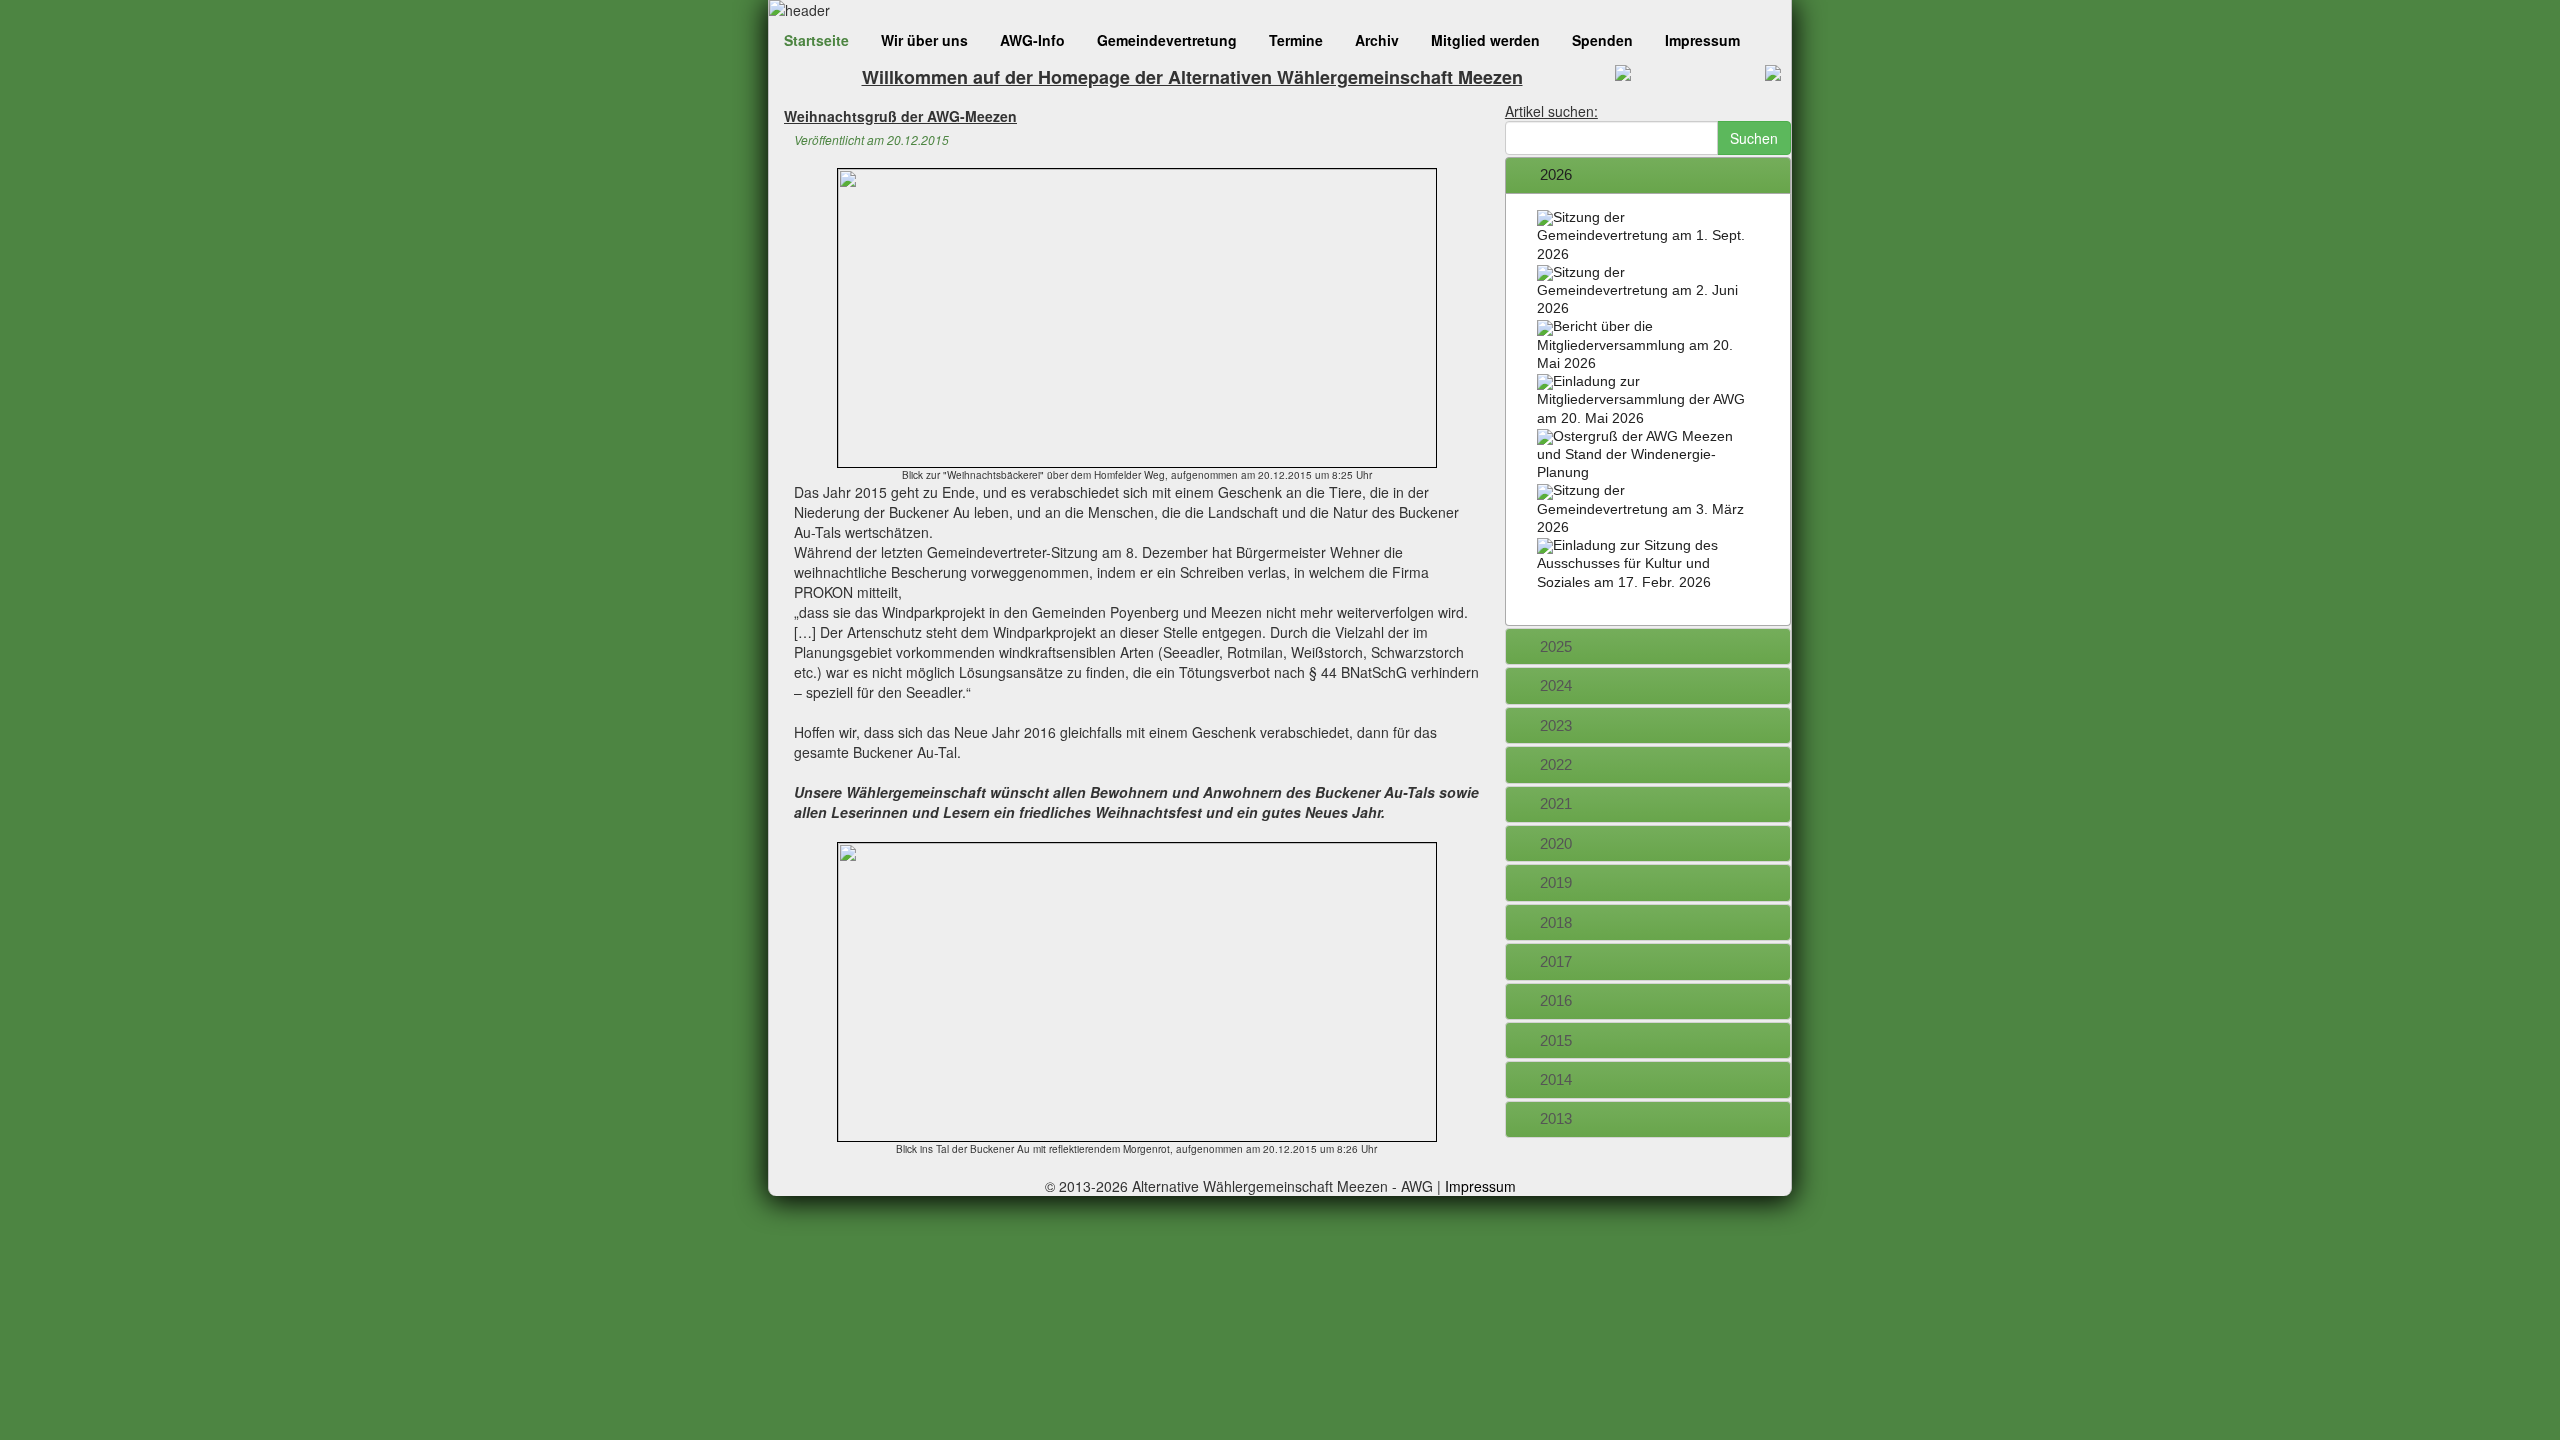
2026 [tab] (1556, 174)
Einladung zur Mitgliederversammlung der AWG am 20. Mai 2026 (1641, 399)
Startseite (816, 40)
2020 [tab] (1556, 843)
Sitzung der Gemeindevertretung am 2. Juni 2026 (1637, 290)
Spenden (1602, 40)
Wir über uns (924, 40)
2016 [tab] (1556, 1000)
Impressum (1702, 40)
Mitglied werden (1485, 40)
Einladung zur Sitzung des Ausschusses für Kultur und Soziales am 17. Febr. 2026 (1627, 563)
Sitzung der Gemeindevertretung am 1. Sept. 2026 (1641, 235)
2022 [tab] (1556, 764)
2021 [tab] (1556, 803)
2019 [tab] (1556, 882)
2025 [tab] (1556, 646)
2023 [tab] (1556, 725)
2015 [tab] (1556, 1040)
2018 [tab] (1556, 922)
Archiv (1377, 40)
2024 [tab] (1556, 685)
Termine (1296, 40)
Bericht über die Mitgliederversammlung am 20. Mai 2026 (1635, 344)
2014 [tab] (1556, 1079)
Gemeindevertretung (1167, 40)
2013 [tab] (1556, 1118)
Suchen (1754, 138)
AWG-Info (1032, 40)
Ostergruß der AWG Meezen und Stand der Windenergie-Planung (1635, 454)
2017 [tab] (1556, 961)
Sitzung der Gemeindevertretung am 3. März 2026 (1640, 508)
